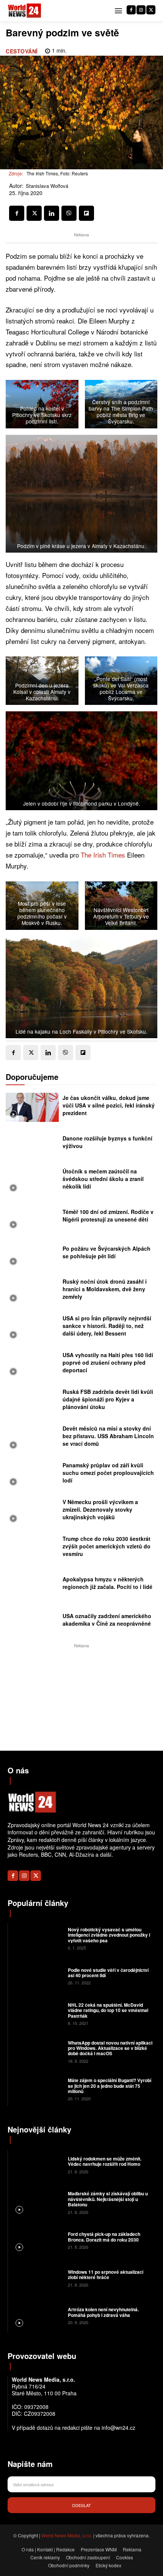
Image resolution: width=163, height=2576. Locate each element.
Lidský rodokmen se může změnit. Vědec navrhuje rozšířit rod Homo (105, 2161)
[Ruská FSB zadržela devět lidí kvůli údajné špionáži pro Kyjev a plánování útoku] (32, 1401)
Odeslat (81, 2505)
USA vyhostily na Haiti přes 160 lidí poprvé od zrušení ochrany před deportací (108, 1362)
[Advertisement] (81, 1697)
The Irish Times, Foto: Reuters (57, 173)
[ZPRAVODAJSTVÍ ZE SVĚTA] (25, 11)
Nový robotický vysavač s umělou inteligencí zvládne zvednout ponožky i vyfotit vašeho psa (109, 1935)
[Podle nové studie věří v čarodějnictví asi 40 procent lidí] (37, 1976)
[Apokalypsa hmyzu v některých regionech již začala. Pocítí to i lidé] (32, 1585)
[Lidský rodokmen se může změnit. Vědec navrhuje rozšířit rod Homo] (37, 2165)
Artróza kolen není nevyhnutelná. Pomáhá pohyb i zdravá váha (103, 2312)
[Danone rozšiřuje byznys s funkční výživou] (32, 1144)
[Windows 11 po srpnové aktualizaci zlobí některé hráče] (37, 2278)
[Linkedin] (52, 213)
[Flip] (86, 213)
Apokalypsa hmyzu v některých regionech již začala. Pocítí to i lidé (107, 1583)
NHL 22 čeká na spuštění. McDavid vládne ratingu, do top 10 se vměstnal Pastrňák (108, 2010)
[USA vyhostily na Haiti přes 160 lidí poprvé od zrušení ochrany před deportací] (32, 1365)
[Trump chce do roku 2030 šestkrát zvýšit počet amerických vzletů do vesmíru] (32, 1548)
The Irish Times (103, 855)
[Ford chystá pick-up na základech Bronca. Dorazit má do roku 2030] (37, 2240)
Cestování (22, 51)
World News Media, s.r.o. (67, 2535)
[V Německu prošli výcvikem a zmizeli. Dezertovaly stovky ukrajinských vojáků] (32, 1511)
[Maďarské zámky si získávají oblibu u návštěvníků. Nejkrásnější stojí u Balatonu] (37, 2202)
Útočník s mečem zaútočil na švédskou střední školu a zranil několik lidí (103, 1179)
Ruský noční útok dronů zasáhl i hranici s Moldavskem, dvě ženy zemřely (105, 1289)
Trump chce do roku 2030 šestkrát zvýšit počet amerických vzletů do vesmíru (107, 1546)
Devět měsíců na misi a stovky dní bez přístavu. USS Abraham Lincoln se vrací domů (108, 1436)
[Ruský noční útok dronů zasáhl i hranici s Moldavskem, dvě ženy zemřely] (32, 1291)
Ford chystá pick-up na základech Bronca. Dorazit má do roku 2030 (104, 2237)
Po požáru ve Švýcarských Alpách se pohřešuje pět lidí (107, 1252)
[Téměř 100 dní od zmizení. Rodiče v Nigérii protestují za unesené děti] (32, 1218)
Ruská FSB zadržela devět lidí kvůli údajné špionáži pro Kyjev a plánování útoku (108, 1399)
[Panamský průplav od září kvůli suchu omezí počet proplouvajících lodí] (32, 1475)
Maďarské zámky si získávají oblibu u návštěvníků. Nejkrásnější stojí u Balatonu (108, 2199)
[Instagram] (141, 10)
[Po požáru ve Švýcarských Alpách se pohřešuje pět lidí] (32, 1254)
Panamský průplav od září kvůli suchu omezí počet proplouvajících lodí (108, 1472)
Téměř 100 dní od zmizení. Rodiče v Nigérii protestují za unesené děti (108, 1215)
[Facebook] (131, 10)
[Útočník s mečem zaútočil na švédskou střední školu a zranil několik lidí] (32, 1181)
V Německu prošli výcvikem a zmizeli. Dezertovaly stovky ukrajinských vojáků (100, 1509)
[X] (151, 10)
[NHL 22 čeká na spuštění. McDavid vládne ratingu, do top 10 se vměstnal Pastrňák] (37, 2014)
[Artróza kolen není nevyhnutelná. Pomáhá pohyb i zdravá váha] (37, 2315)
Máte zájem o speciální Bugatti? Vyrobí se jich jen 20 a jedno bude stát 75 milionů (110, 2086)
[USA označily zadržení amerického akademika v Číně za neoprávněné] (32, 1622)
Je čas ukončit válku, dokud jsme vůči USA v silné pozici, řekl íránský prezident (109, 1105)
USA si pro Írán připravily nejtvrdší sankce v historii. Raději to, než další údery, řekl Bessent (107, 1325)
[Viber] (69, 213)
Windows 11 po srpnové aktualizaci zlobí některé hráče (106, 2275)
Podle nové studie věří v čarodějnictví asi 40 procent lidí (108, 1973)
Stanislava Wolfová (47, 186)
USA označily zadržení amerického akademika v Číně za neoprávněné (107, 1620)
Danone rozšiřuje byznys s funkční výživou (107, 1142)
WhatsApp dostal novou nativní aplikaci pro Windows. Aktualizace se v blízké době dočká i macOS (110, 2048)
